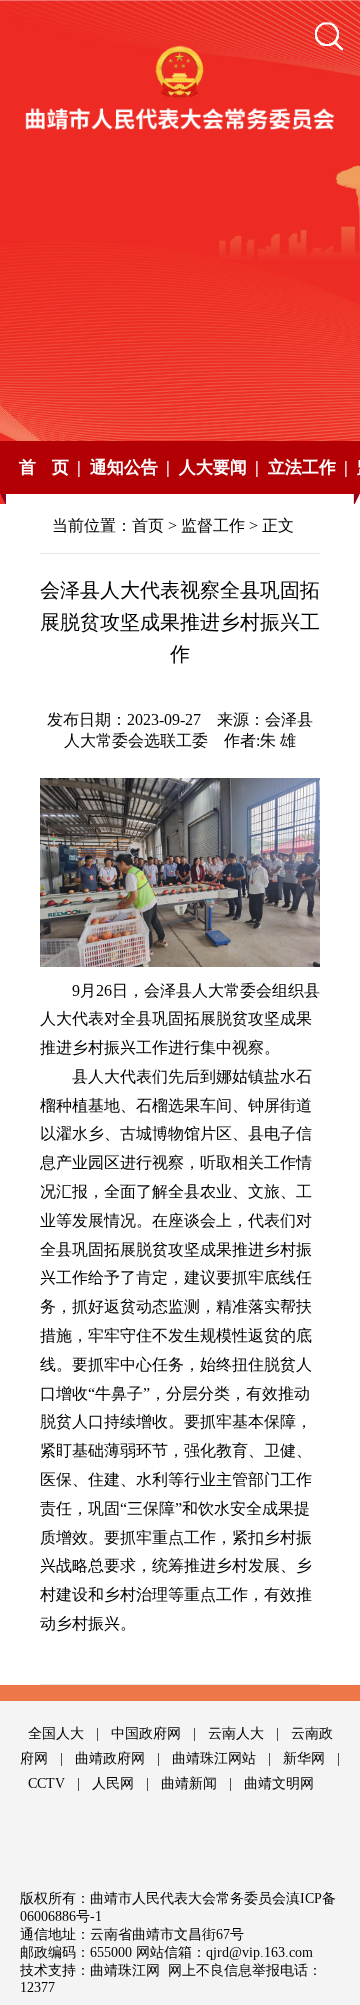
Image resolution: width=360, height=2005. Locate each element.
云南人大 (236, 1733)
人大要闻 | (219, 467)
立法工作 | (308, 467)
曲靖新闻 (189, 1783)
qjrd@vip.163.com (259, 1952)
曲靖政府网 (110, 1758)
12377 (37, 1987)
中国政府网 (146, 1733)
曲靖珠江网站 (214, 1758)
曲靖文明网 (279, 1783)
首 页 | (50, 467)
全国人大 (56, 1733)
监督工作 (213, 525)
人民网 (113, 1783)
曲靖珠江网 (125, 1970)
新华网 (304, 1758)
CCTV (46, 1783)
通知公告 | (130, 467)
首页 (148, 525)
